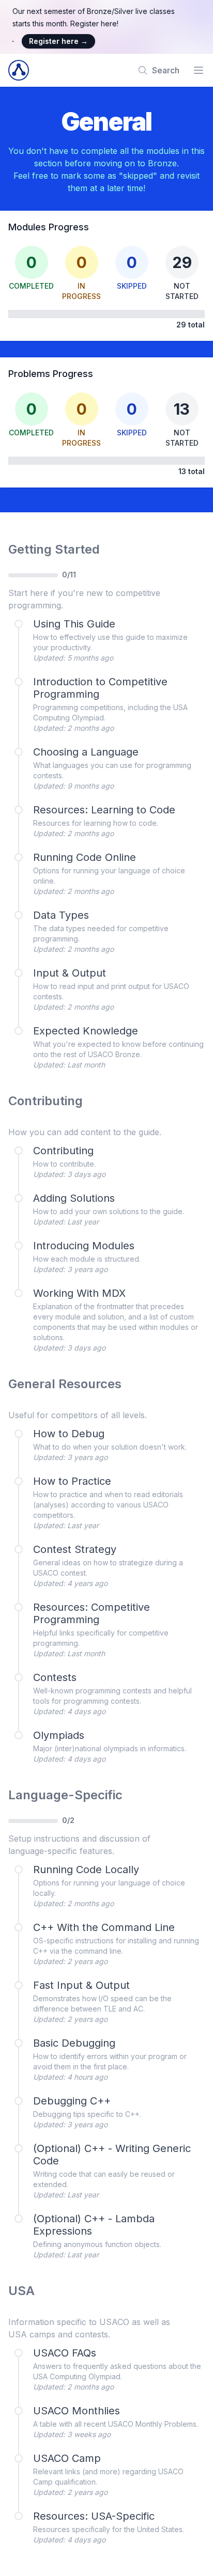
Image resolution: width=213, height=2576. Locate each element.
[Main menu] (199, 70)
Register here (58, 41)
